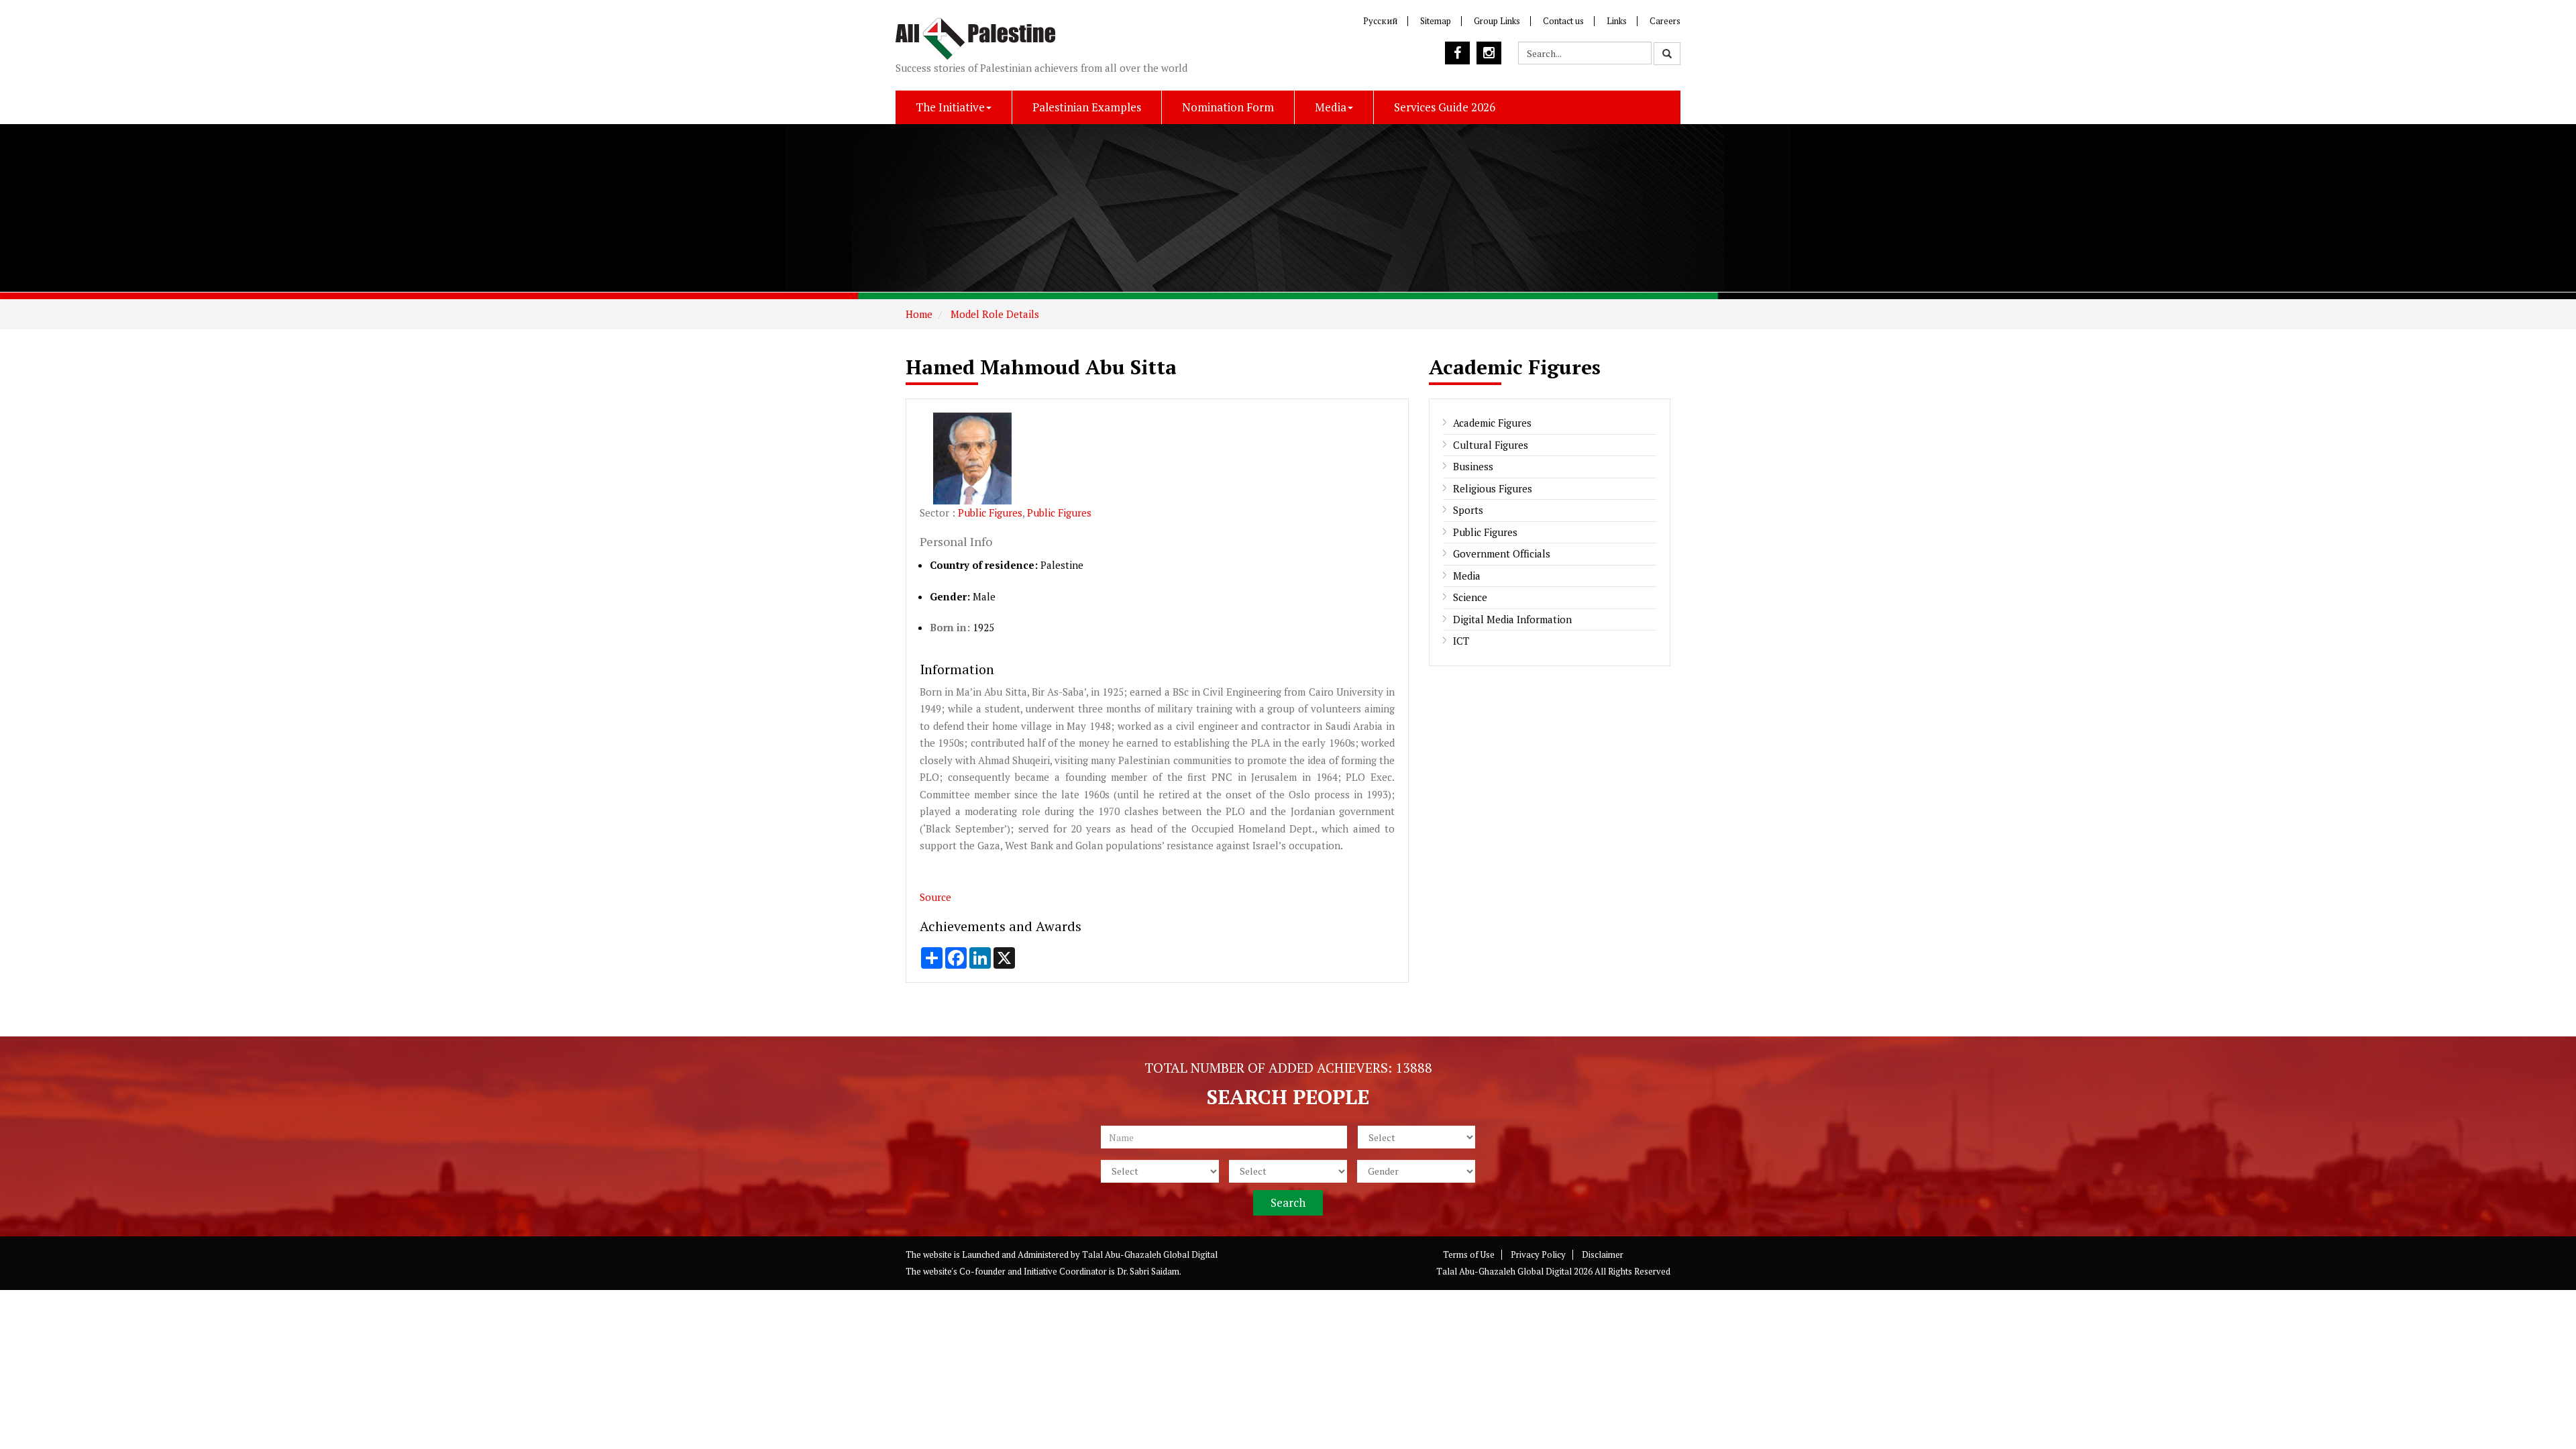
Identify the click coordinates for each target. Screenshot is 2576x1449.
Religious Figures (1493, 488)
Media (1331, 107)
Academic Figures (1492, 423)
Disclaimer (1603, 1254)
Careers (1665, 21)
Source (937, 897)
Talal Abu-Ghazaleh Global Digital (1150, 1254)
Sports (1468, 510)
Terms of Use (1469, 1254)
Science (1470, 597)
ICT (1461, 641)
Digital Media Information (1512, 619)
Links (1617, 21)
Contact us (1563, 21)
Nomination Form (1228, 107)
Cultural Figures (1491, 445)
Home (919, 314)
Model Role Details (994, 314)
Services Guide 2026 (1445, 107)
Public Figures (990, 513)
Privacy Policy (1538, 1254)
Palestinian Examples (1087, 107)
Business (1473, 466)
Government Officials (1502, 553)
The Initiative (950, 107)
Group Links (1497, 21)
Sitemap (1436, 21)
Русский (1380, 21)
